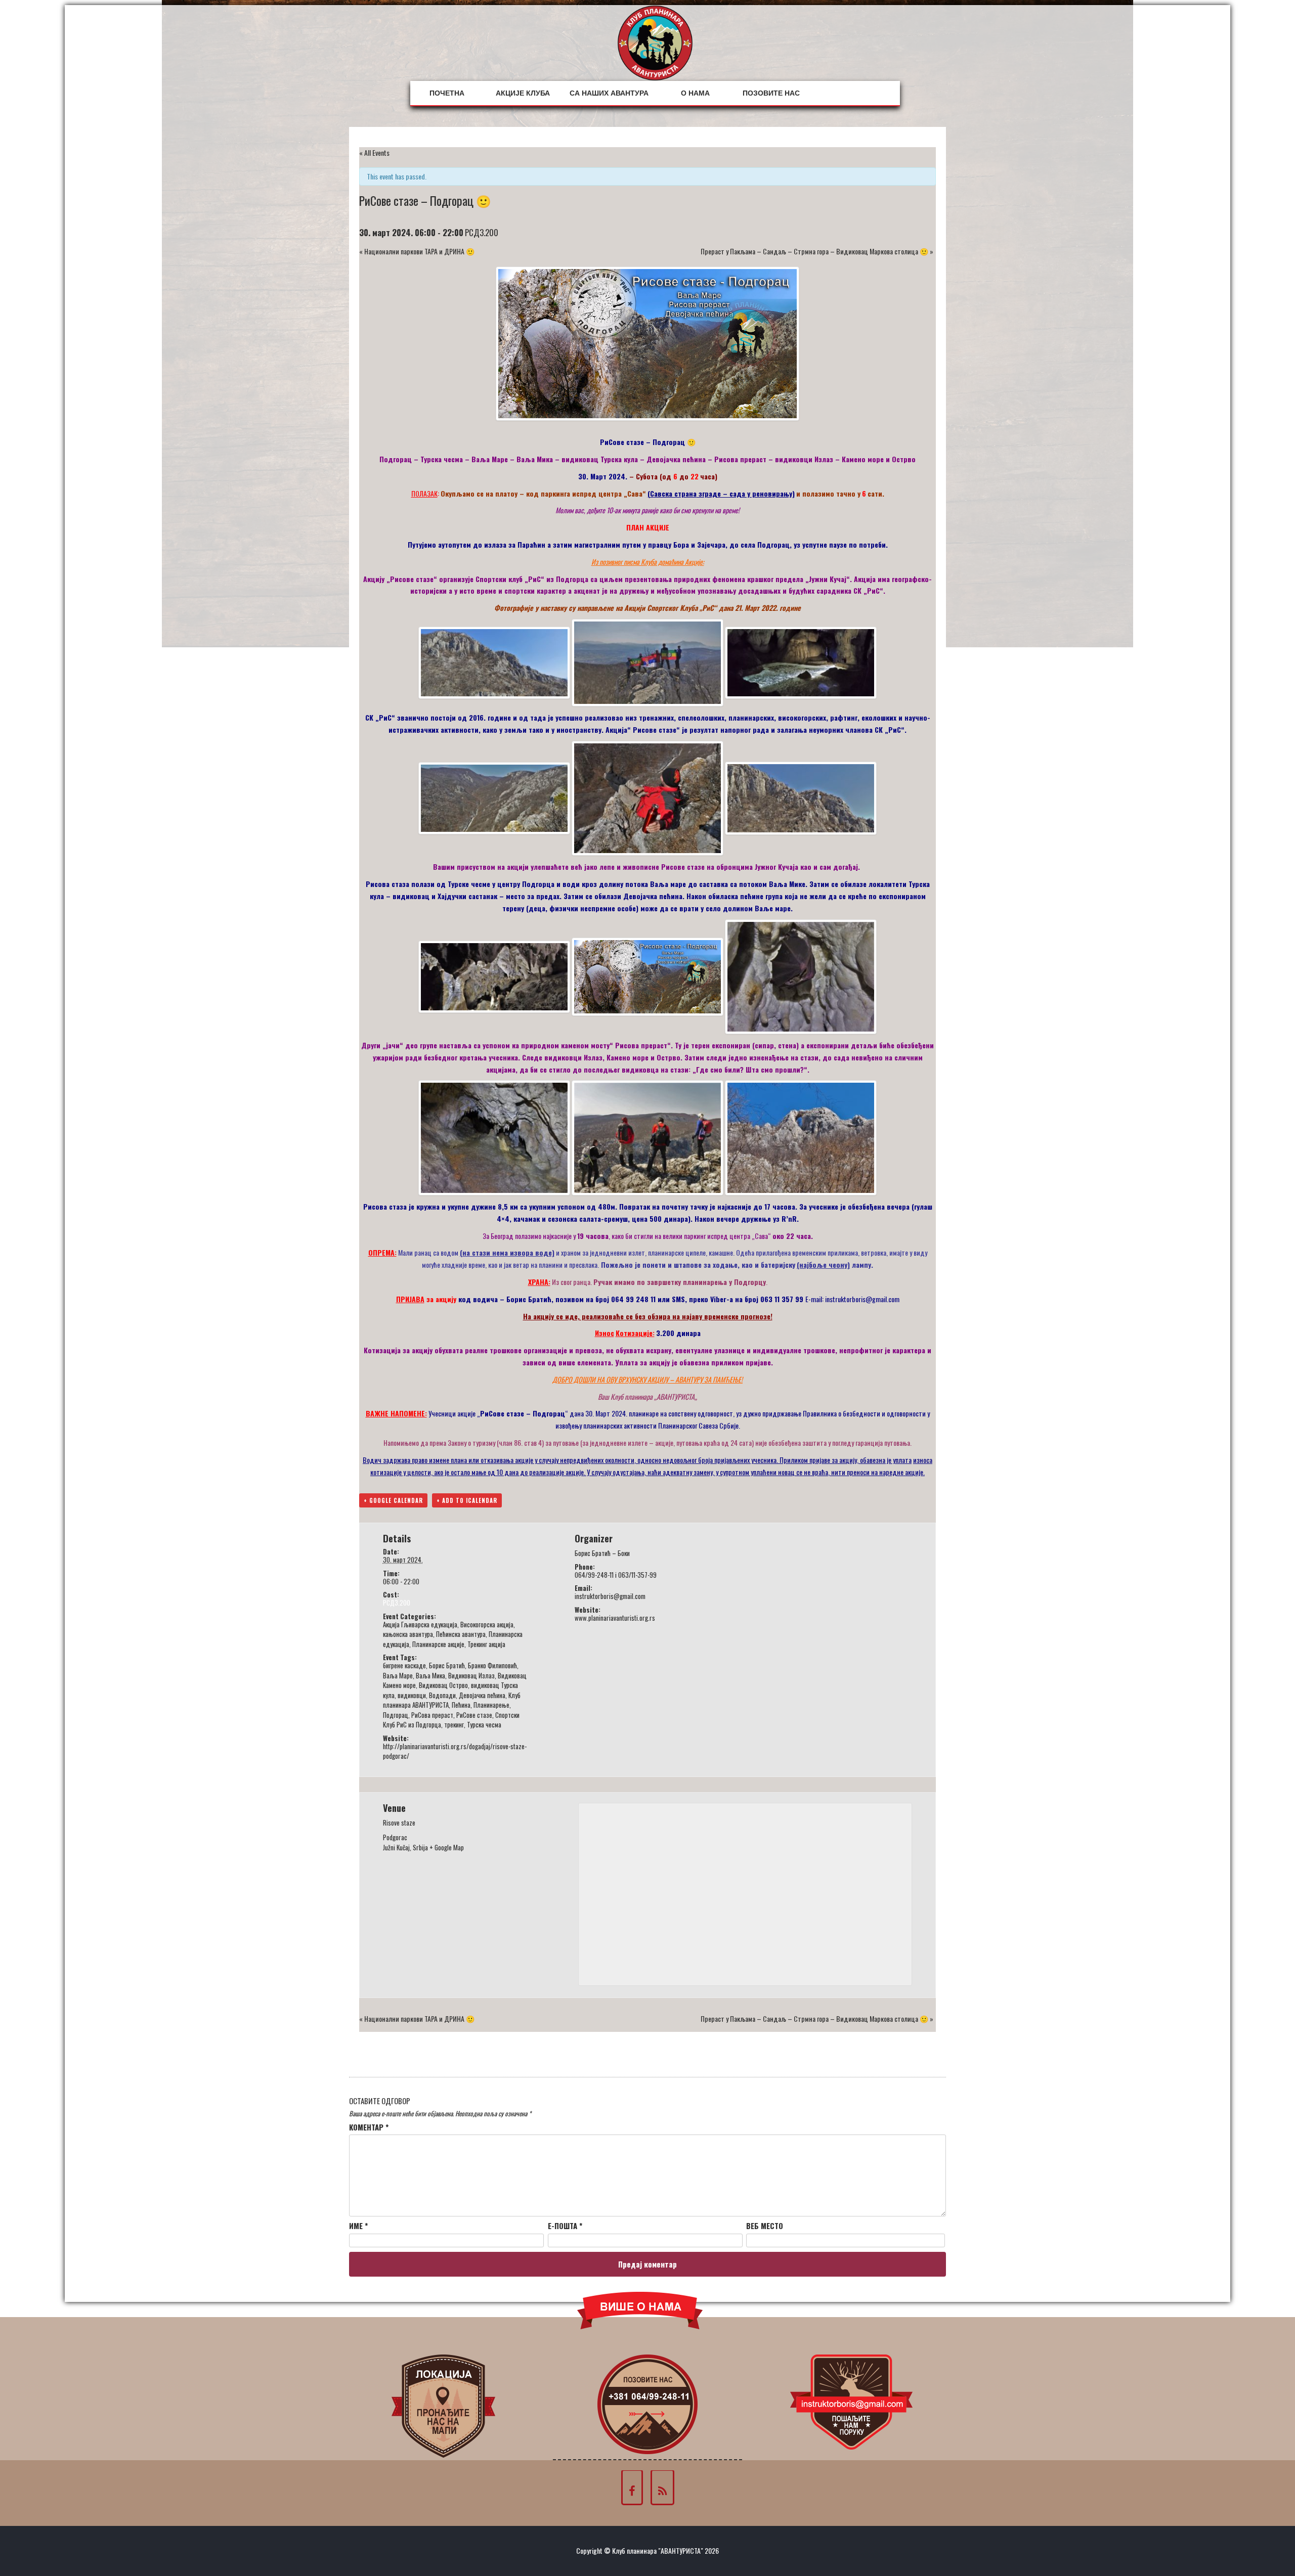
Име (358, 2226)
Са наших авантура (609, 93)
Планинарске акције (438, 1644)
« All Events (374, 152)
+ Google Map (447, 1847)
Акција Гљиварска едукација (420, 1624)
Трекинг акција (486, 1644)
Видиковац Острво (443, 1685)
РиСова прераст (432, 1715)
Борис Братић (447, 1665)
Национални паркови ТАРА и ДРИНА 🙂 (417, 251)
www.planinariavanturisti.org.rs (615, 1618)
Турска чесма (484, 1724)
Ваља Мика (430, 1675)
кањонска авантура (408, 1634)
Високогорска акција (487, 1624)
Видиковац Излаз (471, 1675)
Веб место (765, 2226)
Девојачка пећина (482, 1695)
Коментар (369, 2127)
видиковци (412, 1695)
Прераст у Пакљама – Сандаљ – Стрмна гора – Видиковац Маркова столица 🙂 (817, 251)
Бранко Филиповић (492, 1665)
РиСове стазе (474, 1715)
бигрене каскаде (404, 1665)
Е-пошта (565, 2226)
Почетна (447, 93)
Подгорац (396, 1715)
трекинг (454, 1724)
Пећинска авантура (461, 1634)
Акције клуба (523, 93)
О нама (695, 93)
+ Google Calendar (393, 1500)
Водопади (442, 1695)
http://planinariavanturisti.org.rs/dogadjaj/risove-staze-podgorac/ (455, 1751)
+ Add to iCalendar (467, 1500)
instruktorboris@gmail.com (862, 1299)
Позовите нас (771, 93)
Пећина (461, 1705)
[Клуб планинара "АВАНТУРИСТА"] (655, 42)
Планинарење (491, 1705)
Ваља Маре (398, 1675)
